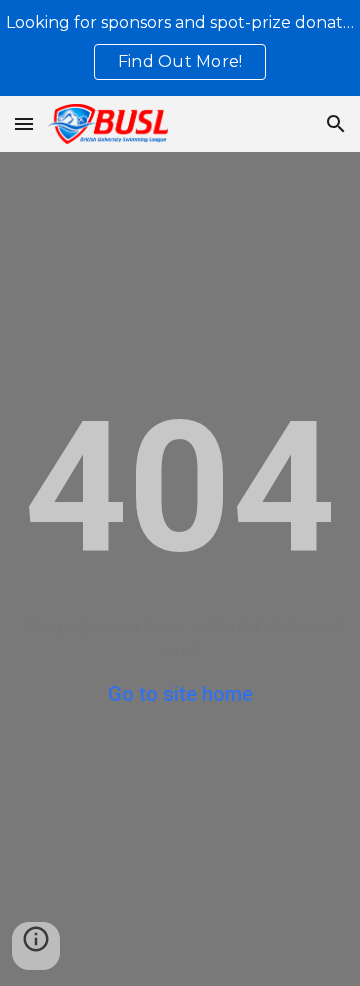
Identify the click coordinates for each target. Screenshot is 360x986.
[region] (180, 48)
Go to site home (180, 694)
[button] (24, 123)
